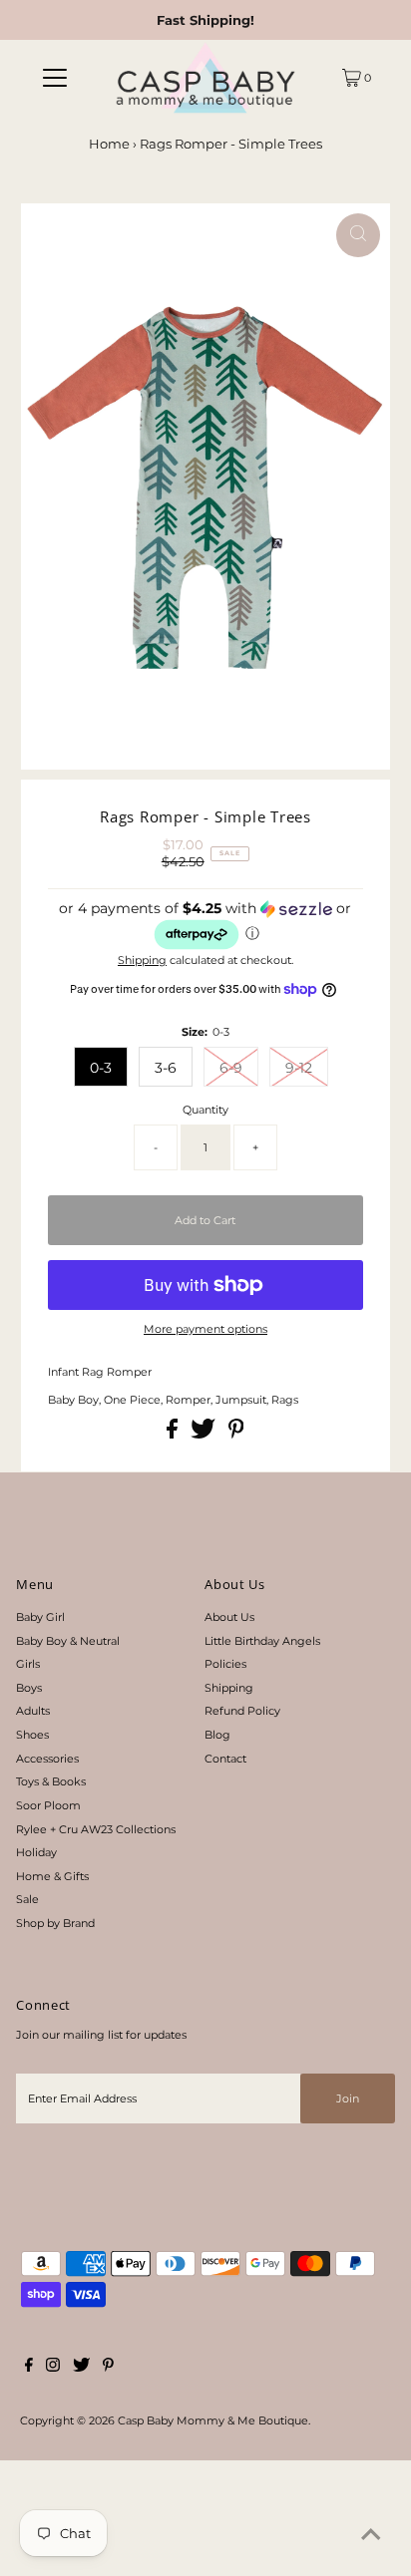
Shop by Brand (55, 1923)
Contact (225, 1759)
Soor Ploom (48, 1805)
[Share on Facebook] (174, 1435)
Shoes (32, 1735)
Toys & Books (51, 1781)
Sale (27, 1899)
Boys (29, 1688)
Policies (225, 1664)
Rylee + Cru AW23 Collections (96, 1829)
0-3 (101, 1068)
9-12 (299, 1068)
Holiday (36, 1852)
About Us (229, 1617)
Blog (217, 1735)
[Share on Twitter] (205, 1435)
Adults (33, 1711)
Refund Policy (242, 1711)
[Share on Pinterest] (236, 1435)
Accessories (47, 1759)
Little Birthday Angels (262, 1641)
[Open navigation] (54, 78)
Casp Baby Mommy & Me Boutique (213, 2420)
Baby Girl (40, 1617)
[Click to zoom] (358, 235)
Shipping (142, 960)
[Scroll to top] (371, 2536)
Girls (28, 1664)
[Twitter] (81, 2368)
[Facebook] (29, 2368)
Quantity (205, 1110)
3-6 (166, 1068)
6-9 (231, 1068)
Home (109, 144)
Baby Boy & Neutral (68, 1641)
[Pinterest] (108, 2368)
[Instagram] (53, 2368)
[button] (205, 926)
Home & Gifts (52, 1876)
